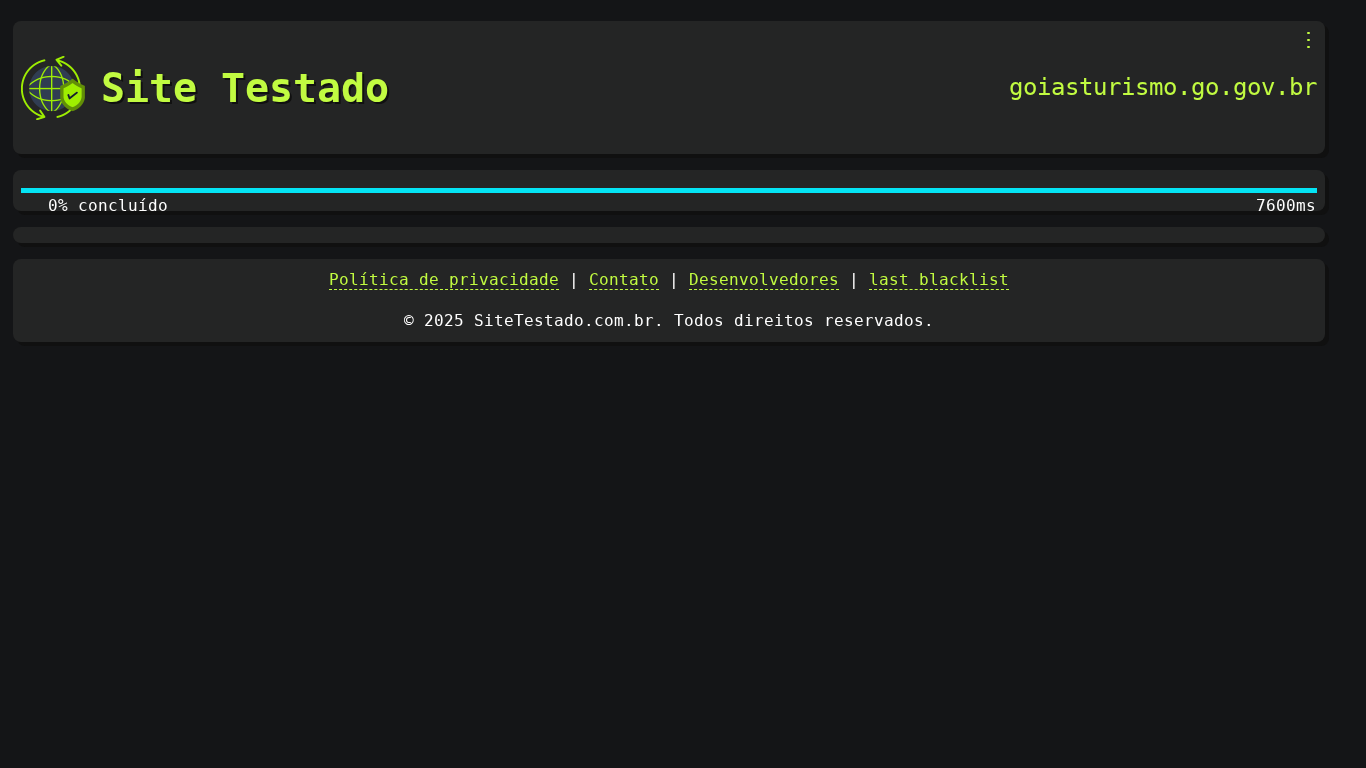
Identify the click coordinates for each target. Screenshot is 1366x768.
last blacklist (939, 279)
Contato (624, 279)
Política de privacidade (444, 279)
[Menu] (1308, 40)
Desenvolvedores (764, 279)
